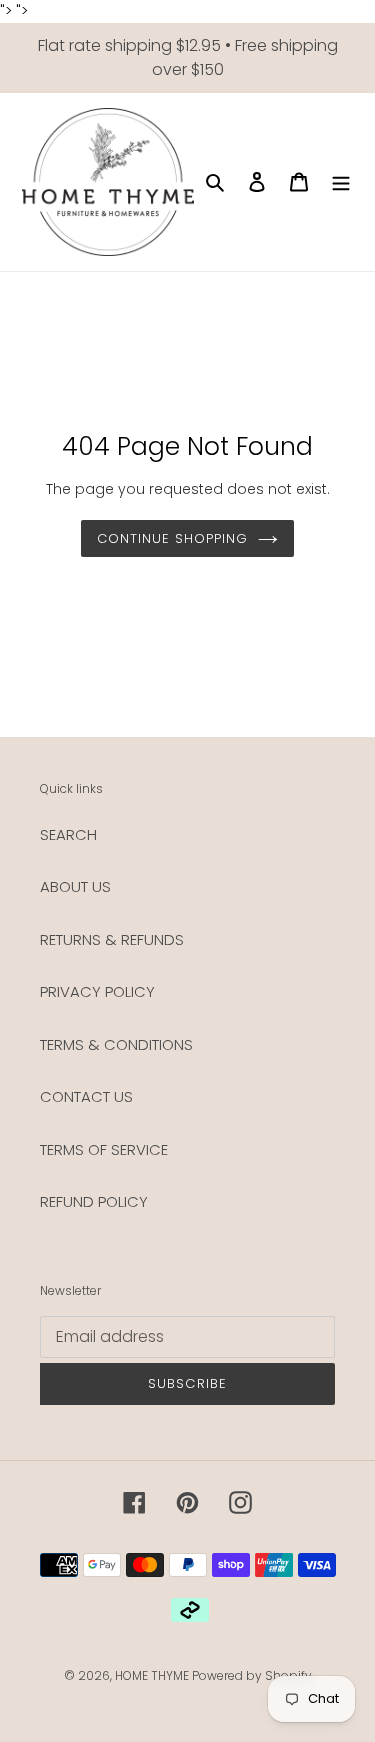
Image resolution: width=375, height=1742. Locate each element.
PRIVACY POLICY (97, 991)
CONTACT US (86, 1096)
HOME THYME (153, 1675)
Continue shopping (173, 538)
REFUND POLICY (94, 1201)
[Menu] (341, 181)
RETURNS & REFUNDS (112, 939)
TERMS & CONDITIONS (116, 1044)
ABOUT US (75, 886)
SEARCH (68, 834)
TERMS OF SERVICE (104, 1149)
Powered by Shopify (252, 1675)
